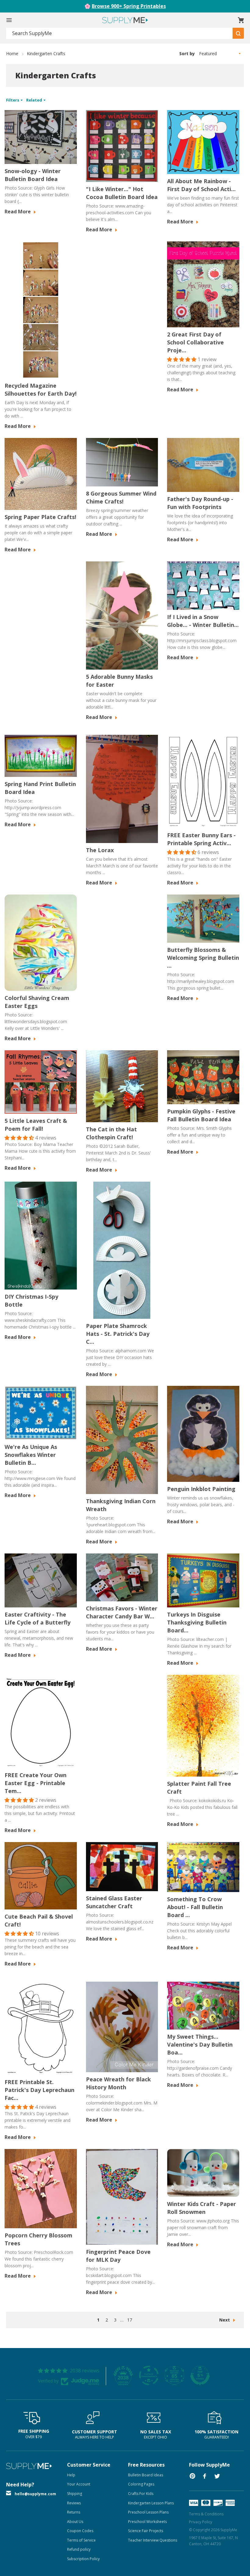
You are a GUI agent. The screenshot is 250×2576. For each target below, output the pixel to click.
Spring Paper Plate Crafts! (40, 517)
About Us (75, 2522)
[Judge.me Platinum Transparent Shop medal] (149, 2375)
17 (130, 2320)
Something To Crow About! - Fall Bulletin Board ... (195, 1907)
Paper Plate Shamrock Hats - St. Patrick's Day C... (118, 1334)
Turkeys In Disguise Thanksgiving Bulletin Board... (197, 1622)
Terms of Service (81, 2540)
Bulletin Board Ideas (146, 2475)
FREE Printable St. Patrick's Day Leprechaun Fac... (39, 2090)
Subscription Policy (83, 2559)
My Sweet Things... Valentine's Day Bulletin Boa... (200, 2044)
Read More (18, 212)
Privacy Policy (201, 2522)
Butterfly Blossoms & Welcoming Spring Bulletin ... (203, 958)
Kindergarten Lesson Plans (151, 2503)
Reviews (74, 2503)
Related (35, 100)
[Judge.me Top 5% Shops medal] (200, 2375)
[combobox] (120, 33)
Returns (74, 2512)
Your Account (79, 2484)
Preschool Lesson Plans (148, 2512)
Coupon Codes (80, 2531)
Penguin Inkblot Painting (201, 1489)
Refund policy (79, 2549)
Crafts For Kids (141, 2494)
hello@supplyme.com (35, 2494)
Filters (13, 100)
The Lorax (100, 850)
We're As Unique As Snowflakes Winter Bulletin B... (31, 1455)
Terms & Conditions (206, 2514)
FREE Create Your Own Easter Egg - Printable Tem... (36, 1783)
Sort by (187, 53)
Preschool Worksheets (147, 2522)
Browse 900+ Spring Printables (129, 6)
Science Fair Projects (146, 2531)
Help (71, 2475)
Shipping (75, 2494)
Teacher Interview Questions (153, 2540)
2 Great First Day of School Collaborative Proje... (195, 342)
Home (12, 53)
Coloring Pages (141, 2484)
